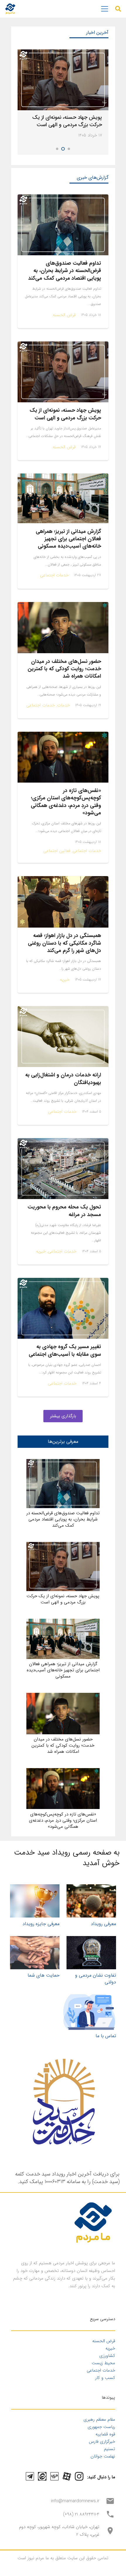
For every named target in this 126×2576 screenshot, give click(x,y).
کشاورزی (107, 2356)
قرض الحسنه (104, 2341)
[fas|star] (79, 2476)
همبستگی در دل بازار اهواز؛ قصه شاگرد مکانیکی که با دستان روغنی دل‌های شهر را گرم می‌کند (64, 943)
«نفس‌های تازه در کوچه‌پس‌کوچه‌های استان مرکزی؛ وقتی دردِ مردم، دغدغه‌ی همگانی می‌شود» (66, 802)
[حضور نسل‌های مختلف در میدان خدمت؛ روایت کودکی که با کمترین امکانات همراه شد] (63, 628)
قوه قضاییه (105, 2434)
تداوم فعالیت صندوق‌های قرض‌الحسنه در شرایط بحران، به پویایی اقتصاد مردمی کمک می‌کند (65, 271)
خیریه (110, 2348)
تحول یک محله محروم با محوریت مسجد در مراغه (64, 1211)
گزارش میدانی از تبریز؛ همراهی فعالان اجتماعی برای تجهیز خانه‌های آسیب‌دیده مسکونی (68, 539)
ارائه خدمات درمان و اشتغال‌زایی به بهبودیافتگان (63, 1079)
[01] (35, 1901)
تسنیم (110, 2449)
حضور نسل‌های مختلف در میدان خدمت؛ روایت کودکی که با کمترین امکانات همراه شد (64, 669)
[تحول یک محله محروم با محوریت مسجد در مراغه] (63, 1169)
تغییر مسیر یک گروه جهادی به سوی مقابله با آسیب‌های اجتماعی (65, 1350)
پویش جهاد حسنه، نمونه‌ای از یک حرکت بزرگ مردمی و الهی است (67, 121)
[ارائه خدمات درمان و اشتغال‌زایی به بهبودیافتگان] (63, 1037)
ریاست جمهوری (101, 2427)
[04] (35, 1953)
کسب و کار (105, 2378)
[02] (91, 1901)
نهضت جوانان (103, 2456)
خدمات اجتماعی (101, 2370)
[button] (118, 9)
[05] (90, 2012)
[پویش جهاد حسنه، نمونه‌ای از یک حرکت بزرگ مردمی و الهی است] (63, 80)
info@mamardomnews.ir (75, 2501)
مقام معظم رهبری (99, 2420)
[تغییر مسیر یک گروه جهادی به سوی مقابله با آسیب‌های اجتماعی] (63, 1308)
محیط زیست (103, 2363)
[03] (91, 1953)
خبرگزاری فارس (102, 2442)
